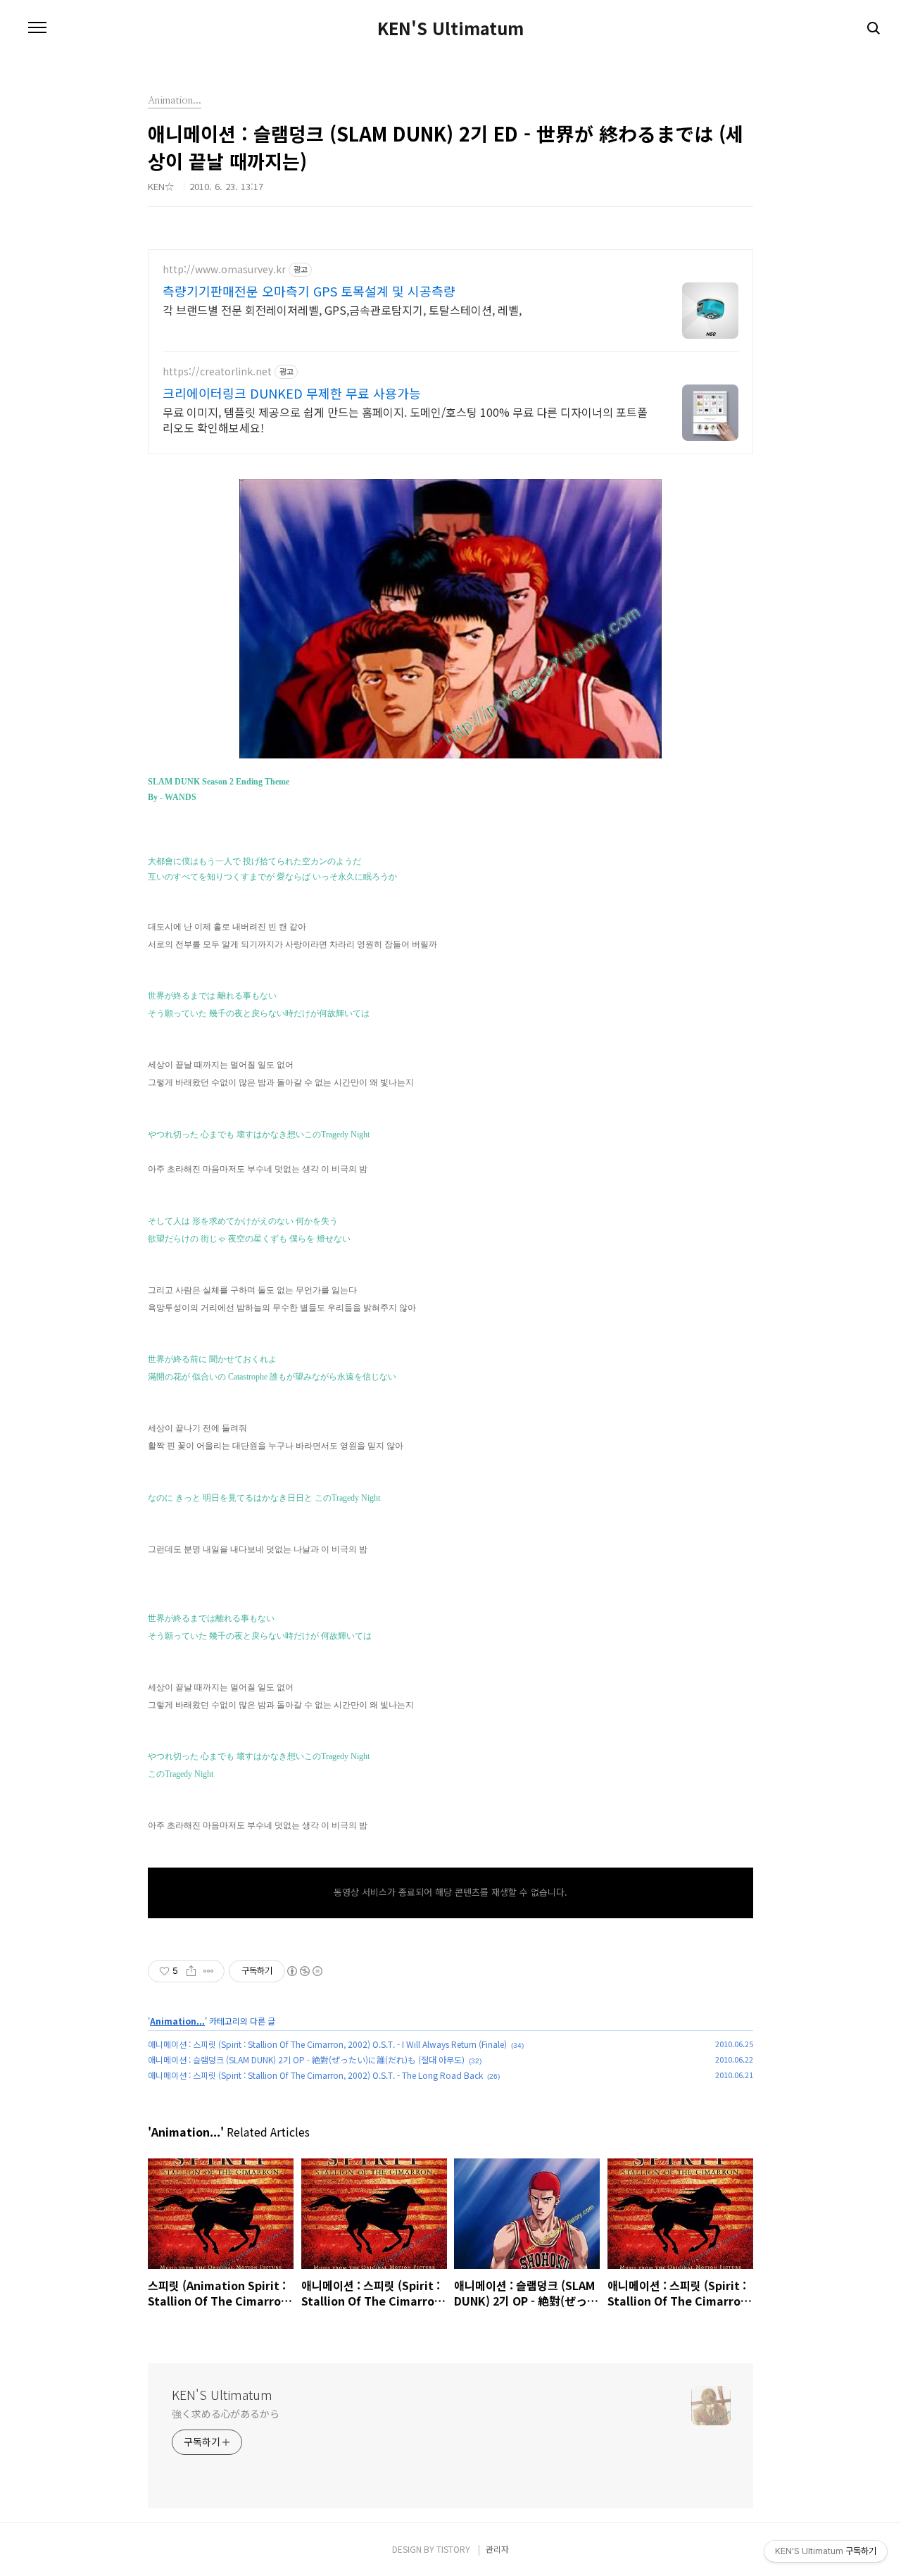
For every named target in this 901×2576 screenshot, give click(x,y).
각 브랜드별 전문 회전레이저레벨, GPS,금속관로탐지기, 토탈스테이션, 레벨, (342, 310)
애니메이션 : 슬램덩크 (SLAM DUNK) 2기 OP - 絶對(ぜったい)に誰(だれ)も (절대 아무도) (306, 2059)
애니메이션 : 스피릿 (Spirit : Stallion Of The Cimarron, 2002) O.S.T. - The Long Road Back (315, 2075)
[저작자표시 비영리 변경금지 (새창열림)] (304, 1971)
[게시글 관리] (209, 1971)
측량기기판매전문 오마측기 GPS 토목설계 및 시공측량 (309, 291)
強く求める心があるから (226, 2413)
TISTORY (453, 2549)
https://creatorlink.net (217, 371)
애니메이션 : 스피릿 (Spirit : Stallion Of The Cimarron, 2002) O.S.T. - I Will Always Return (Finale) (327, 2044)
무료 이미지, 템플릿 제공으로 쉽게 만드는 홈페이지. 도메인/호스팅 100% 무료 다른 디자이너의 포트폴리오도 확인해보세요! (405, 419)
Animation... (177, 2021)
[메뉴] (37, 28)
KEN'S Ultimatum (450, 28)
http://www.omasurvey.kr (224, 269)
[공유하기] (191, 1971)
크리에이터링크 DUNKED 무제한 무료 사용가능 (292, 393)
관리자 (497, 2549)
